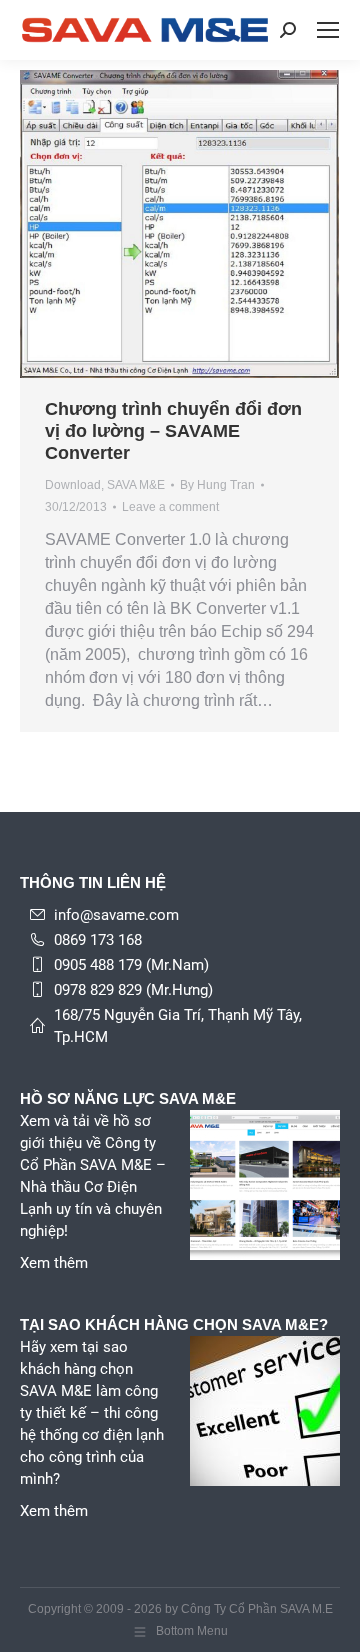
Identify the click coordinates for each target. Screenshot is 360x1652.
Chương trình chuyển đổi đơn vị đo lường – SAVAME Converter (173, 431)
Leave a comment (170, 507)
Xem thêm (54, 1263)
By (217, 485)
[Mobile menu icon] (328, 30)
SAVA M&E (136, 485)
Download (73, 485)
